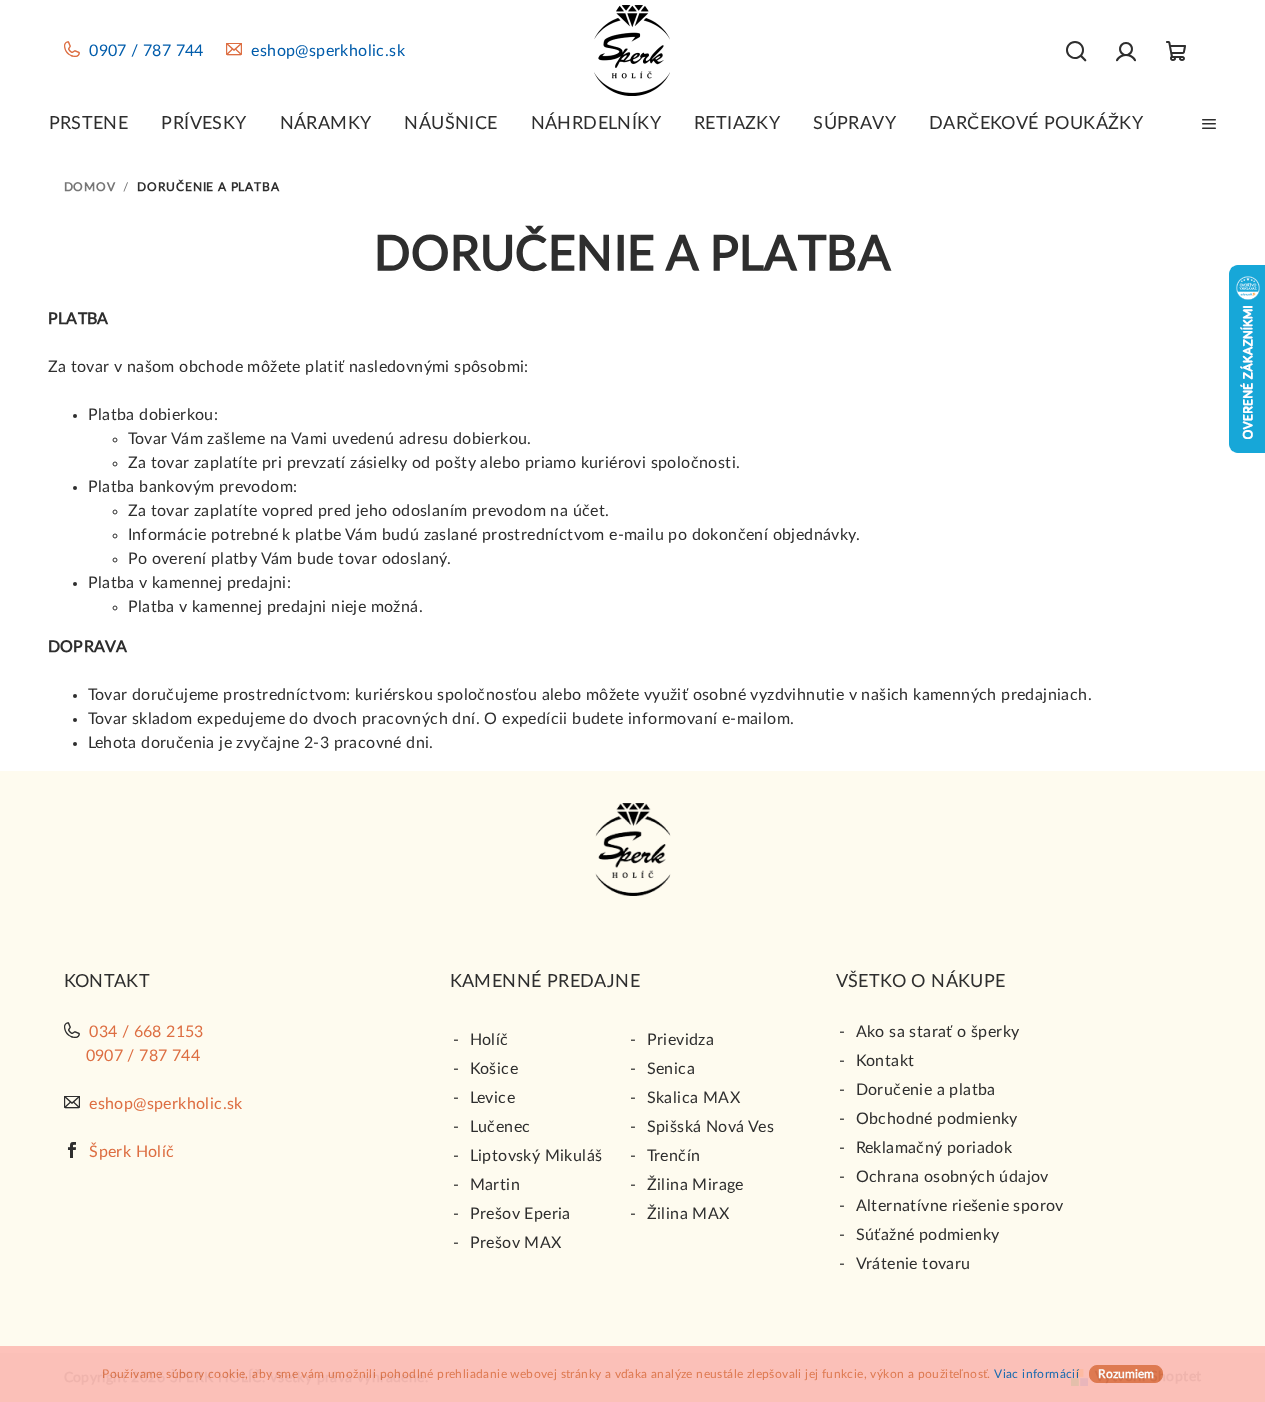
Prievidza (681, 1040)
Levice (492, 1098)
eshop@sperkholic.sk (328, 51)
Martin (495, 1185)
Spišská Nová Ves (710, 1127)
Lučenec (500, 1127)
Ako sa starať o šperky (938, 1032)
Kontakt (885, 1061)
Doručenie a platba (926, 1090)
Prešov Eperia (520, 1214)
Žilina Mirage (695, 1185)
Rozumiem (1126, 1374)
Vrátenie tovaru (913, 1264)
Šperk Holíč (131, 1152)
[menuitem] (89, 124)
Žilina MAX (688, 1214)
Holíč (489, 1040)
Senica (671, 1069)
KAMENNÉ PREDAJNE (545, 982)
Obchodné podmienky (937, 1119)
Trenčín (674, 1156)
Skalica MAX (693, 1098)
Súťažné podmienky (928, 1235)
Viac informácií (1036, 1374)
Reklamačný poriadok (934, 1148)
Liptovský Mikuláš (536, 1156)
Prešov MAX (516, 1243)
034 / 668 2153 (146, 1032)
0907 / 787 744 (146, 51)
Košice (494, 1069)
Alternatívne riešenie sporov (960, 1206)
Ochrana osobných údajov (952, 1177)
